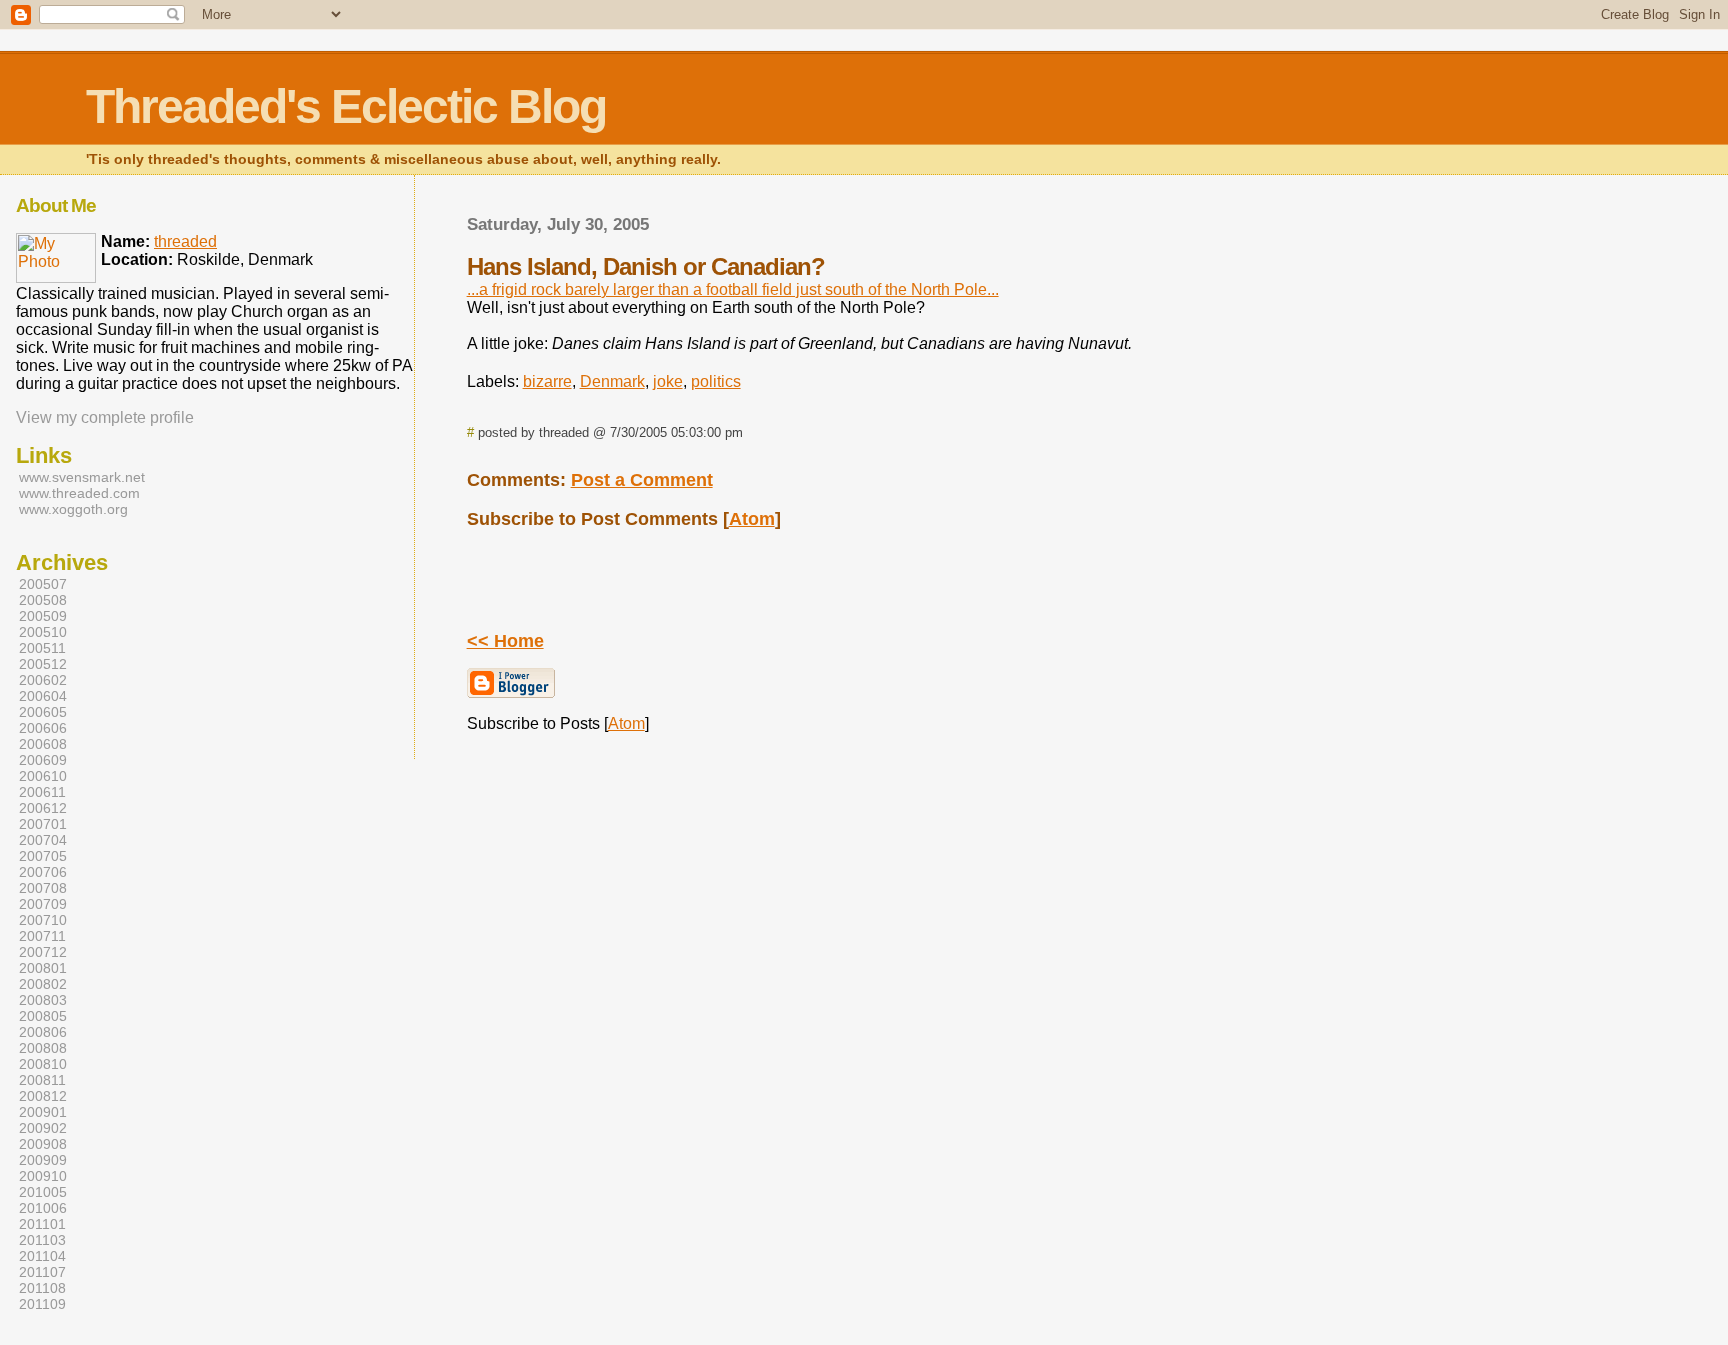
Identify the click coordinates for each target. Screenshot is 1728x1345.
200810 (43, 1064)
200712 (43, 952)
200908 (43, 1144)
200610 (43, 776)
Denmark (612, 381)
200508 (43, 600)
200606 (43, 728)
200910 (43, 1176)
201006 (43, 1208)
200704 (43, 840)
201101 (42, 1224)
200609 (43, 760)
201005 (43, 1192)
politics (716, 381)
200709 (43, 904)
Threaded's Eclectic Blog (346, 106)
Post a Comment (642, 480)
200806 (43, 1032)
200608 (43, 744)
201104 (42, 1256)
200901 (43, 1112)
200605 (43, 712)
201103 (42, 1240)
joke (668, 381)
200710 (43, 920)
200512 (43, 664)
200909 (43, 1160)
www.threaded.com (79, 493)
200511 (42, 648)
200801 (43, 968)
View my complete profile (105, 417)
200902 (43, 1128)
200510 (43, 632)
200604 (43, 696)
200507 (43, 584)
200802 (43, 984)
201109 (42, 1304)
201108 (42, 1288)
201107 (42, 1272)
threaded (185, 241)
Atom (752, 519)
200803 (43, 1000)
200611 (42, 792)
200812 (43, 1096)
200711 (42, 936)
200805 (43, 1016)
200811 (42, 1080)
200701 (43, 824)
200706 (43, 872)
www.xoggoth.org (73, 509)
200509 (43, 616)
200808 (43, 1048)
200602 (43, 680)
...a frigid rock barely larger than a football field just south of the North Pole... (733, 289)
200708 (43, 888)
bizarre (547, 381)
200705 (43, 856)
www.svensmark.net (82, 477)
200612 (43, 808)
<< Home (505, 641)
